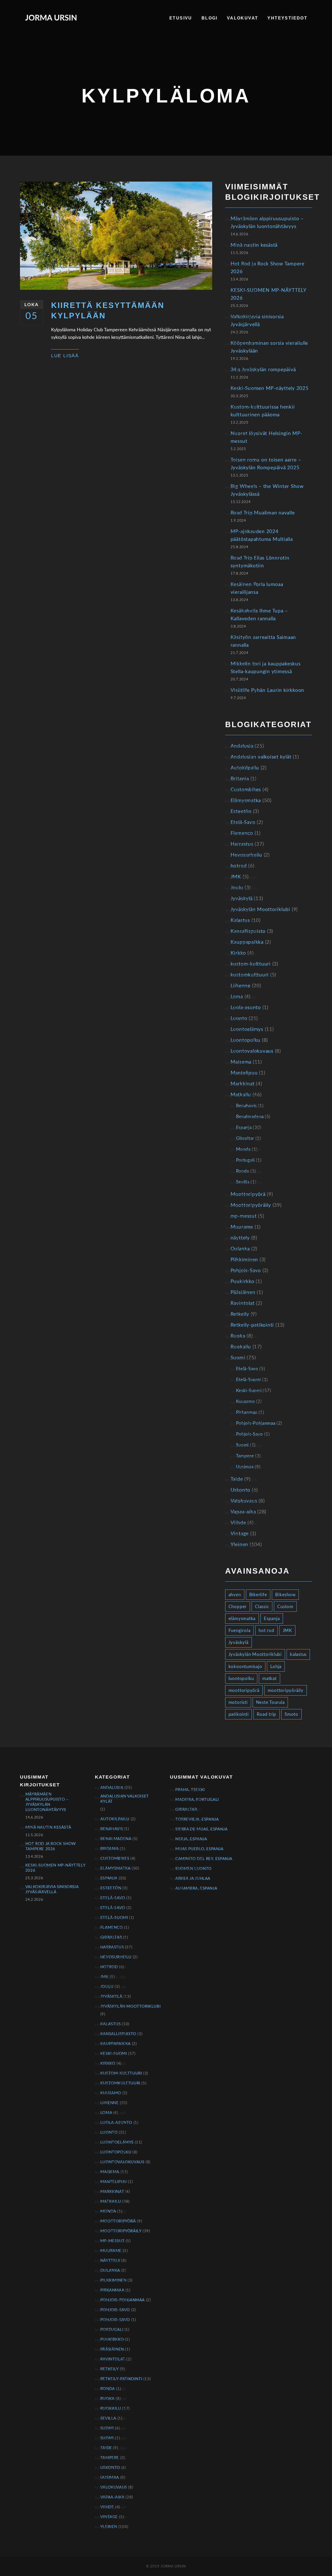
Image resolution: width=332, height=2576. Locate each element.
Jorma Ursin (51, 18)
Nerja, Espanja (191, 1839)
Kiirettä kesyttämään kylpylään (108, 311)
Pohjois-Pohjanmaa (256, 1423)
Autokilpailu (245, 768)
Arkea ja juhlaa (193, 1879)
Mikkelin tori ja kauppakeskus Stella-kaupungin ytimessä (266, 668)
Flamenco (242, 833)
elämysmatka (242, 1619)
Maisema (241, 1062)
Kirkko (238, 953)
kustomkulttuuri (250, 975)
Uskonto (240, 1490)
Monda (243, 1149)
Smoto (291, 1714)
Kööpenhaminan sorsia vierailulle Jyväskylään (269, 347)
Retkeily (240, 1314)
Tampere (245, 1456)
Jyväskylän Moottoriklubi (260, 910)
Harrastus (242, 844)
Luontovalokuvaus (252, 1051)
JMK (236, 877)
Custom (285, 1607)
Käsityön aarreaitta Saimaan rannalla (263, 641)
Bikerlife (258, 1595)
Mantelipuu (244, 1073)
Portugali (245, 1160)
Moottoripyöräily (251, 1205)
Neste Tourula (270, 1702)
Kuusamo (245, 1401)
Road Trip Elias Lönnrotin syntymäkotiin (260, 562)
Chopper (238, 1607)
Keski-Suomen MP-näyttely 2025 (270, 388)
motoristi (238, 1702)
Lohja (276, 1667)
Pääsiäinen (243, 1293)
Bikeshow (285, 1595)
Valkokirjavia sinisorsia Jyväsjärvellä (257, 321)
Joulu (237, 888)
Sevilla (243, 1182)
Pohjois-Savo (246, 1271)
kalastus (298, 1654)
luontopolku (241, 1679)
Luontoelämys (247, 1029)
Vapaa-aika (243, 1512)
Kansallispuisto (248, 931)
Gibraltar (245, 1138)
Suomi (238, 1358)
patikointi (239, 1714)
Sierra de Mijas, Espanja (201, 1829)
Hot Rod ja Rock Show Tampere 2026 (268, 268)
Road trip (267, 1714)
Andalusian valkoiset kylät (261, 757)
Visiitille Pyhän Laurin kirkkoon (267, 690)
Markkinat (243, 1084)
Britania (240, 779)
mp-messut (244, 1216)
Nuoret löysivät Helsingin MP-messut (267, 438)
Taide (237, 1479)
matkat (269, 1679)
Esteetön (241, 812)
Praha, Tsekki (190, 1790)
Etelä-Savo (243, 822)
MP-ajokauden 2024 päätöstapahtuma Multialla (262, 536)
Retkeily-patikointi (252, 1325)
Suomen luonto (193, 1869)
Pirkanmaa (247, 1412)
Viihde (238, 1523)
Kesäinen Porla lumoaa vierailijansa (257, 588)
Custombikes (246, 790)
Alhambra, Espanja (196, 1888)
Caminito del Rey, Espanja (204, 1859)
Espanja (244, 1128)
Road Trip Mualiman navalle (263, 513)
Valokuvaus (244, 1501)
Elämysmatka (246, 801)
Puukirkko (243, 1282)
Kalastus (240, 921)
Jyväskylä (242, 899)
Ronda (243, 1171)
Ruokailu (241, 1347)
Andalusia (242, 746)
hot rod (266, 1631)
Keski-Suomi (249, 1391)
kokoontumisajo (245, 1667)
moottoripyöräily (286, 1690)
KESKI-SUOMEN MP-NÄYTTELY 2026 (268, 294)
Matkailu (241, 1095)
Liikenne (241, 986)
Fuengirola (240, 1631)
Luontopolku (245, 1040)
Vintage (240, 1534)
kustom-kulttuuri (251, 964)
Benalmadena (250, 1117)
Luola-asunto (246, 1008)
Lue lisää (65, 356)
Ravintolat (243, 1303)
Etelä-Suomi (249, 1380)
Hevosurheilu (246, 855)
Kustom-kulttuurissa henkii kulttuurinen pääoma (263, 411)
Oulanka (240, 1249)
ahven (235, 1595)
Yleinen (239, 1545)
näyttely (240, 1238)
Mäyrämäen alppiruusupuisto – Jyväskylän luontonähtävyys (267, 223)
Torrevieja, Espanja (197, 1819)
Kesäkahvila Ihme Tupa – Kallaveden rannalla (259, 615)
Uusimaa (245, 1467)
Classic (262, 1607)
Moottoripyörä (248, 1194)
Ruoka (238, 1336)
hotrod (239, 866)
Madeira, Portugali (197, 1800)
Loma (237, 997)
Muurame (242, 1227)
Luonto (239, 1019)
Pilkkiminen (244, 1260)
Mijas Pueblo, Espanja (199, 1849)
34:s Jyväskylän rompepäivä (263, 370)
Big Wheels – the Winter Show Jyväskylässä (267, 490)
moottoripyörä (244, 1690)
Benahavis (246, 1106)
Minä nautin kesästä (254, 245)
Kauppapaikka (247, 942)
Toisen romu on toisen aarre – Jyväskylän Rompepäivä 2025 (266, 464)
